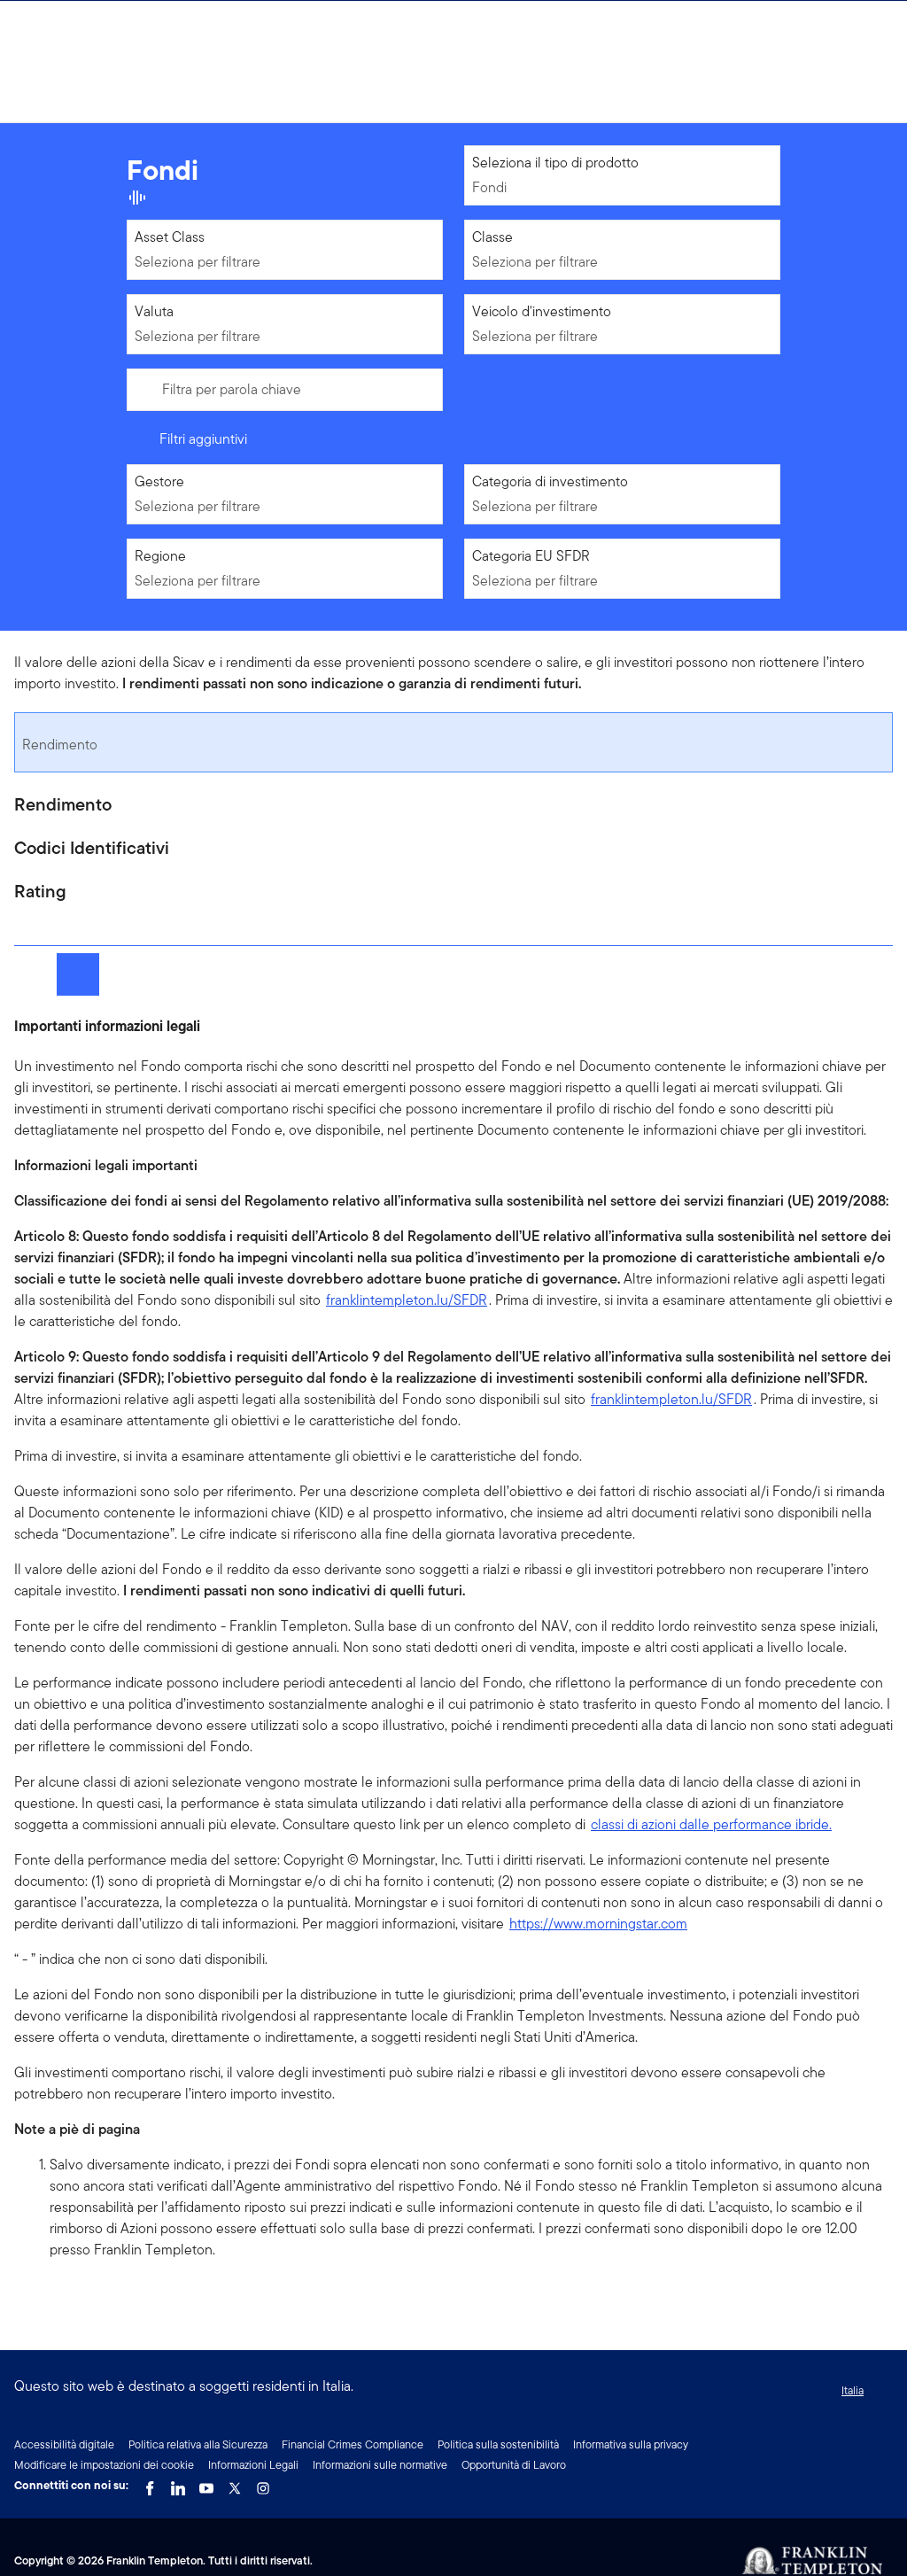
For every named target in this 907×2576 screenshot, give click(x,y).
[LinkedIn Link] (178, 2484)
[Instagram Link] (263, 2484)
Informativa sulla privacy (631, 2444)
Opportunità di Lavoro (514, 2465)
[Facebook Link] (150, 2484)
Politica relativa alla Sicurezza (198, 2444)
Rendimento (60, 745)
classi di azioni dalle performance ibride (711, 1824)
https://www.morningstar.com (598, 1924)
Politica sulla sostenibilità (498, 2444)
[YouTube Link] (206, 2484)
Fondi (489, 187)
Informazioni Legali (253, 2465)
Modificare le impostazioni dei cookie (104, 2465)
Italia (853, 2390)
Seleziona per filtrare (198, 262)
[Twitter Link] (235, 2484)
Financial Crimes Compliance (353, 2444)
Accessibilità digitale (64, 2444)
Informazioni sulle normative (380, 2465)
